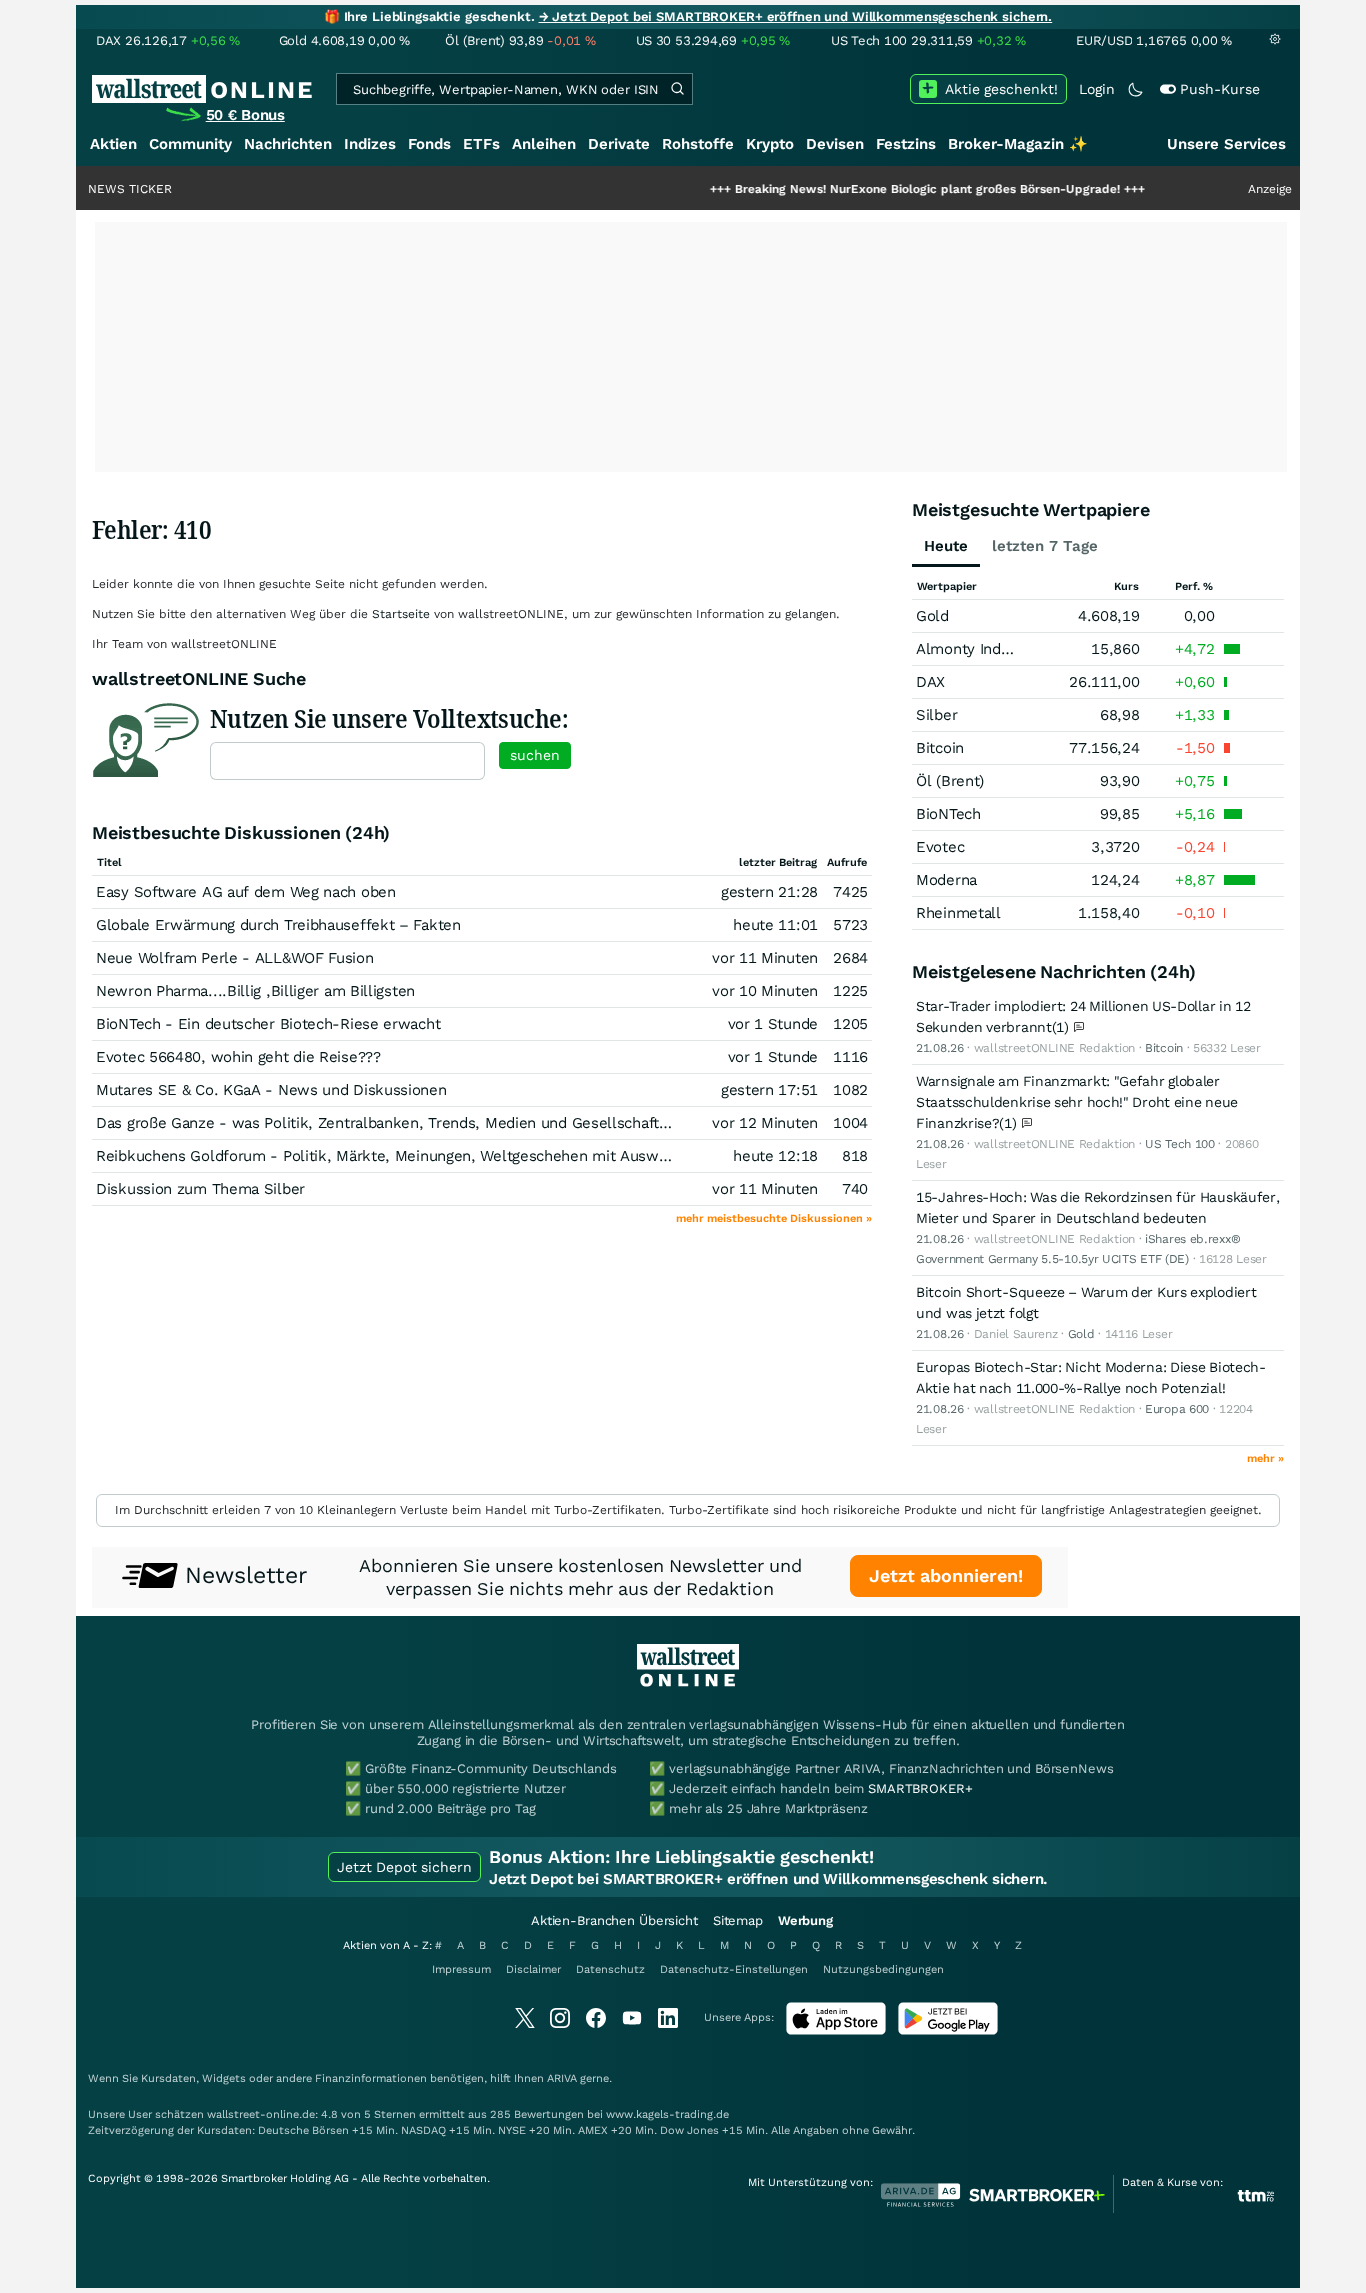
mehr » (1265, 1458)
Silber (936, 715)
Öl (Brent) (950, 781)
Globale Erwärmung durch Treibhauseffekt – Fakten (278, 925)
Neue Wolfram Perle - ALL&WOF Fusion (235, 958)
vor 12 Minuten (765, 1123)
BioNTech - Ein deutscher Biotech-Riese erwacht (268, 1024)
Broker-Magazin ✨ (1018, 144)
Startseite (401, 614)
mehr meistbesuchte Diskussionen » (774, 1218)
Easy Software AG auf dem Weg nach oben (246, 892)
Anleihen (544, 144)
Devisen (835, 144)
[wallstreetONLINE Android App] (948, 2030)
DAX (930, 682)
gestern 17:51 (769, 1090)
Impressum (461, 1969)
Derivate (619, 144)
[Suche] (677, 89)
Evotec (940, 847)
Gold (932, 616)
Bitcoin (940, 748)
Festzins (906, 144)
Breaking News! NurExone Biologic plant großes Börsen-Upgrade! (870, 189)
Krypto (770, 144)
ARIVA (562, 2078)
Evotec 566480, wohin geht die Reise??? (238, 1057)
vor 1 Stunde (773, 1024)
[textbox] (347, 761)
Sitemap (738, 1920)
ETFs (481, 144)
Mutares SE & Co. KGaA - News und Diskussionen (271, 1090)
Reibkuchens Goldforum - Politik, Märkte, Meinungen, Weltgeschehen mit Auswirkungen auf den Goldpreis (472, 1156)
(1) (1063, 1027)
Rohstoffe (698, 144)
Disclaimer (533, 1969)
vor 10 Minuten (765, 991)
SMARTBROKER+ (920, 1788)
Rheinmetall (958, 913)
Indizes (370, 144)
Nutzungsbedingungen (883, 1969)
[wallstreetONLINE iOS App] (836, 2030)
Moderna (946, 880)
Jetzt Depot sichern (404, 1867)
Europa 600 (1177, 1409)
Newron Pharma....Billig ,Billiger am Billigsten (255, 991)
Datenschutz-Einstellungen (734, 1969)
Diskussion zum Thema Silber (200, 1189)
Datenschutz (610, 1969)
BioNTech (948, 814)
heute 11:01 (775, 925)
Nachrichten (288, 144)
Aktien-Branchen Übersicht (614, 1920)
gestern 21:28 (769, 892)
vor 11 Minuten (765, 958)
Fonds (429, 144)
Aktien (113, 144)
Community (190, 144)
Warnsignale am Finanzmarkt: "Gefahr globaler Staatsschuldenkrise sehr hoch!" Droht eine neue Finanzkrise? (1077, 1102)
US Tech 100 (1180, 1144)
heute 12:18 (775, 1156)
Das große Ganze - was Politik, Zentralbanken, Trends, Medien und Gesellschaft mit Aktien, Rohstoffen (460, 1123)
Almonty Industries (982, 649)
